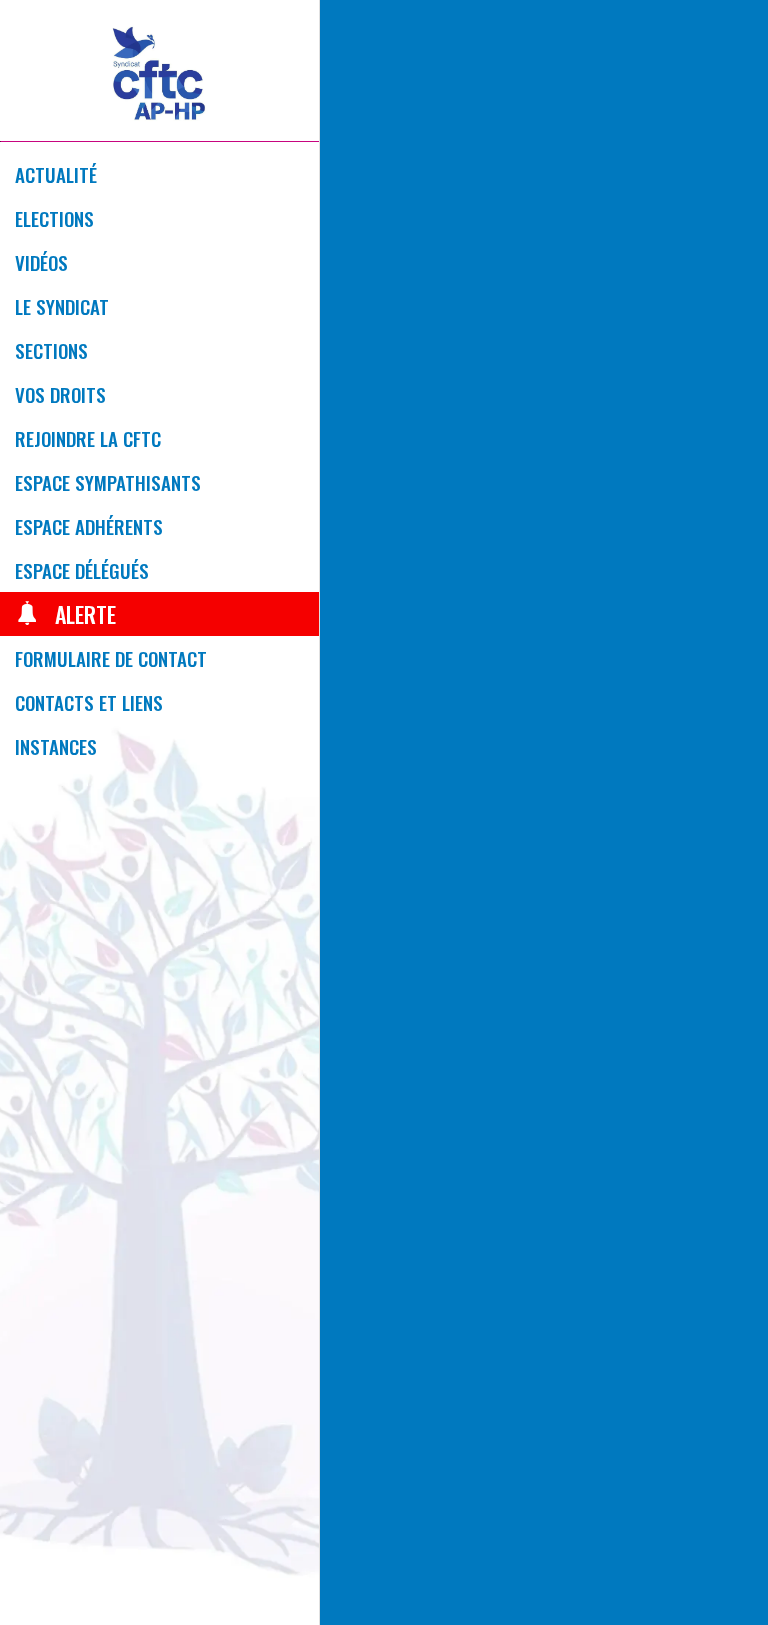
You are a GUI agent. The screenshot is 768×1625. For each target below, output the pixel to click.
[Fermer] (352, 32)
